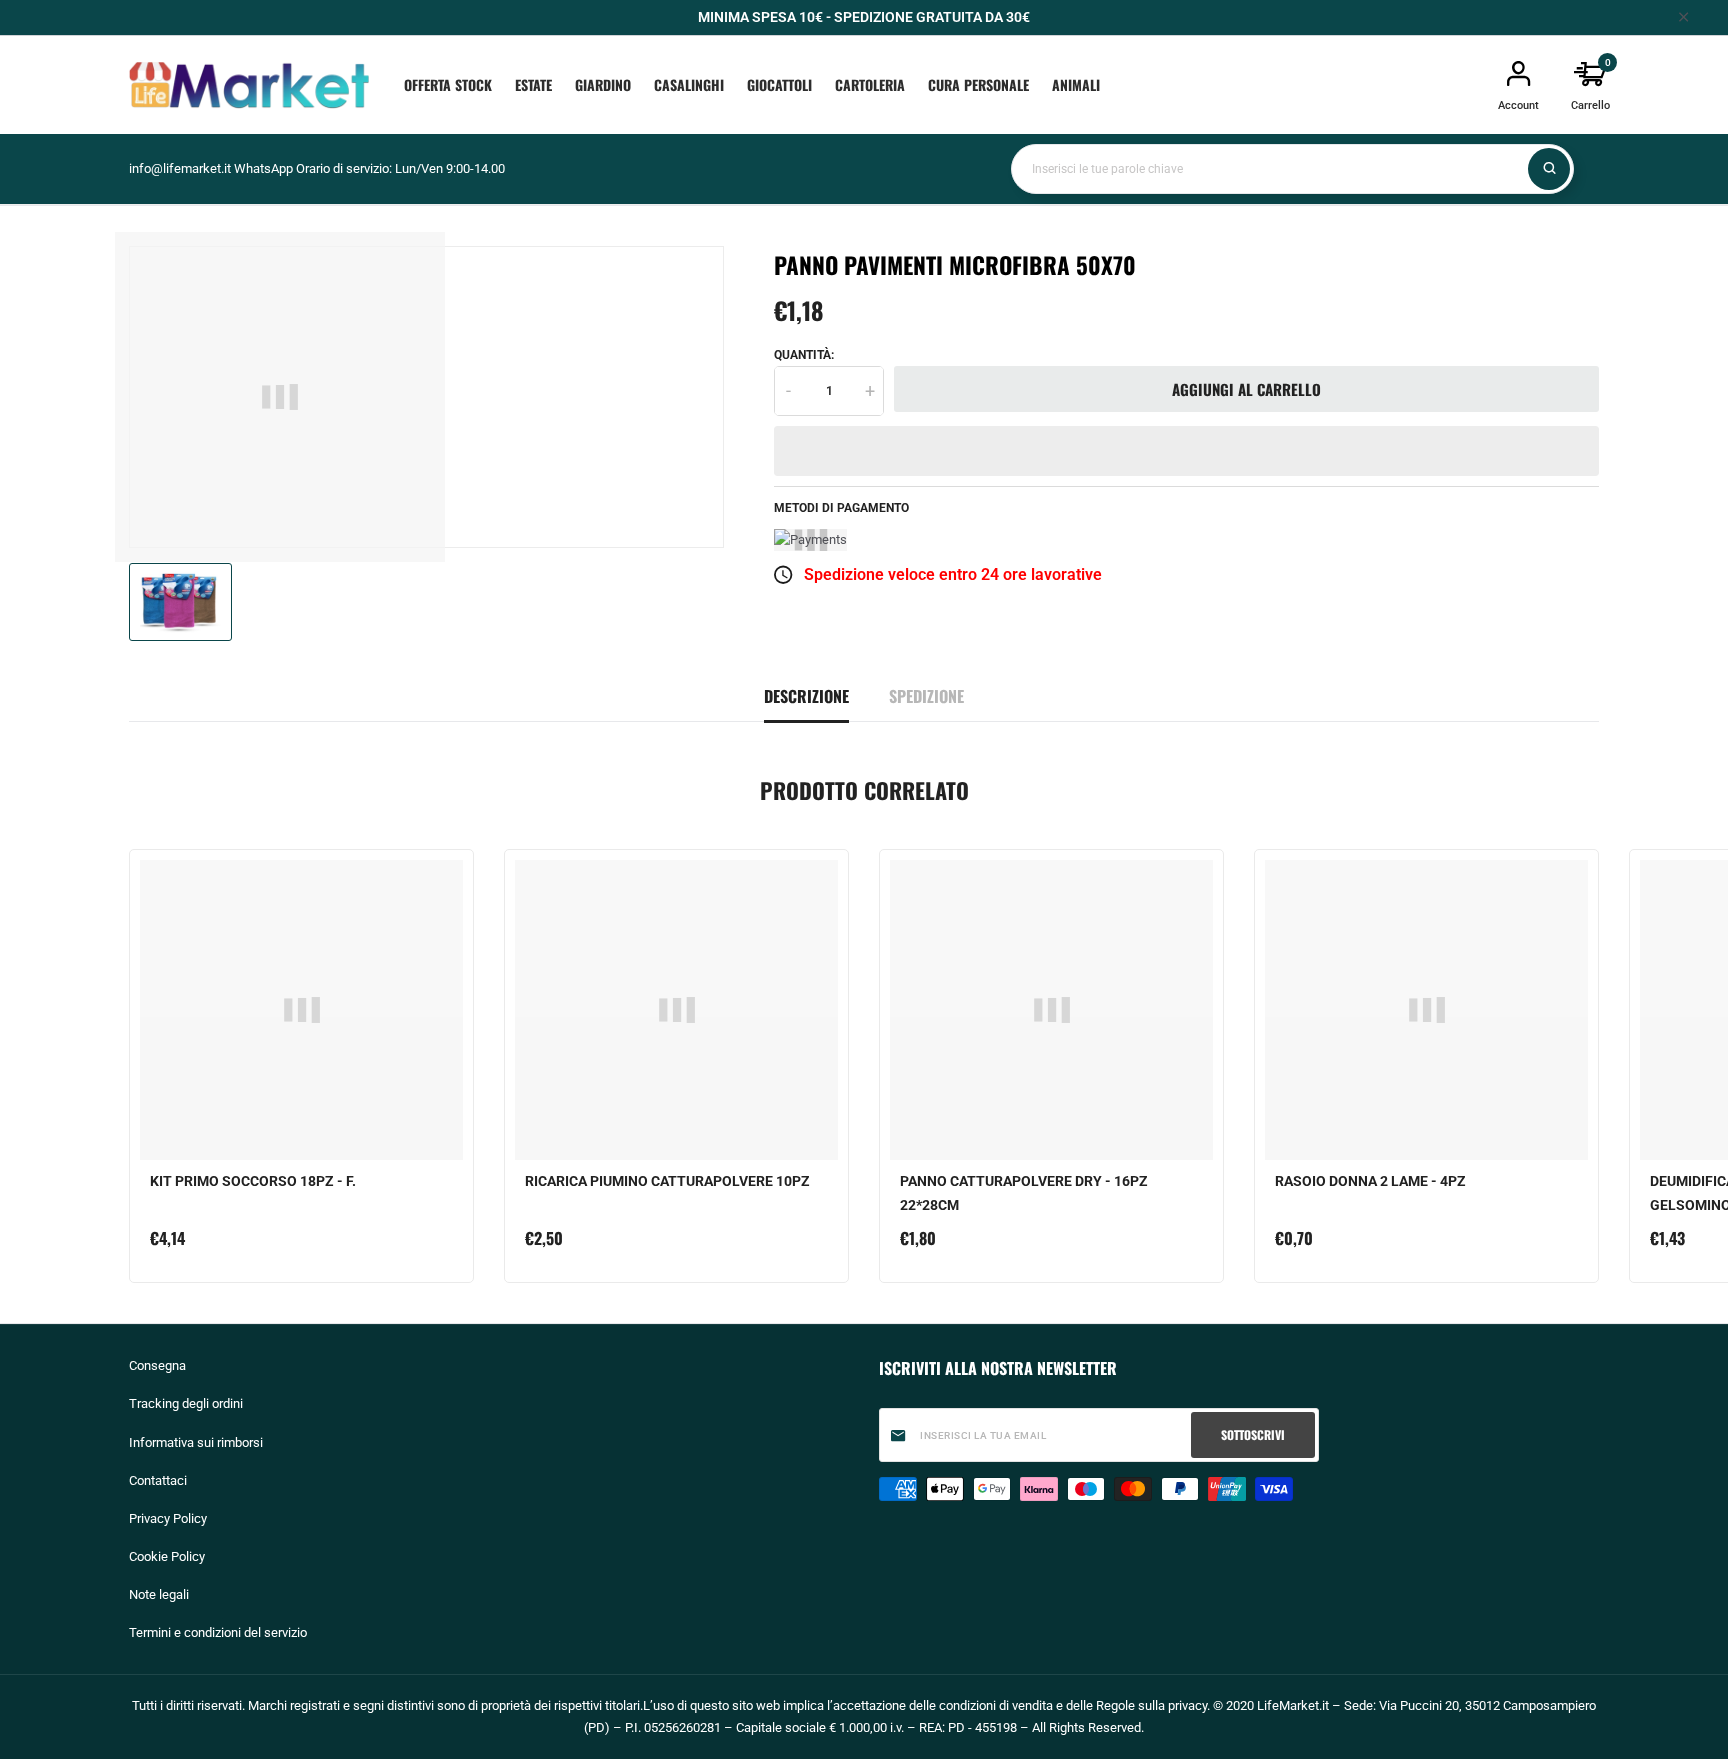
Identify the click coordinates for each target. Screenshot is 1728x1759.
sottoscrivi (1253, 1434)
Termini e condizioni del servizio (218, 1632)
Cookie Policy (167, 1556)
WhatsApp (263, 168)
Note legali (159, 1594)
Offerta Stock (448, 84)
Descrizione (806, 696)
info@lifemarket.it (180, 168)
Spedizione (926, 696)
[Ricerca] (1549, 169)
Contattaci (158, 1480)
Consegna (157, 1365)
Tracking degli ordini (186, 1403)
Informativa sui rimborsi (196, 1442)
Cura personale (978, 84)
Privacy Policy (168, 1518)
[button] (1186, 451)
